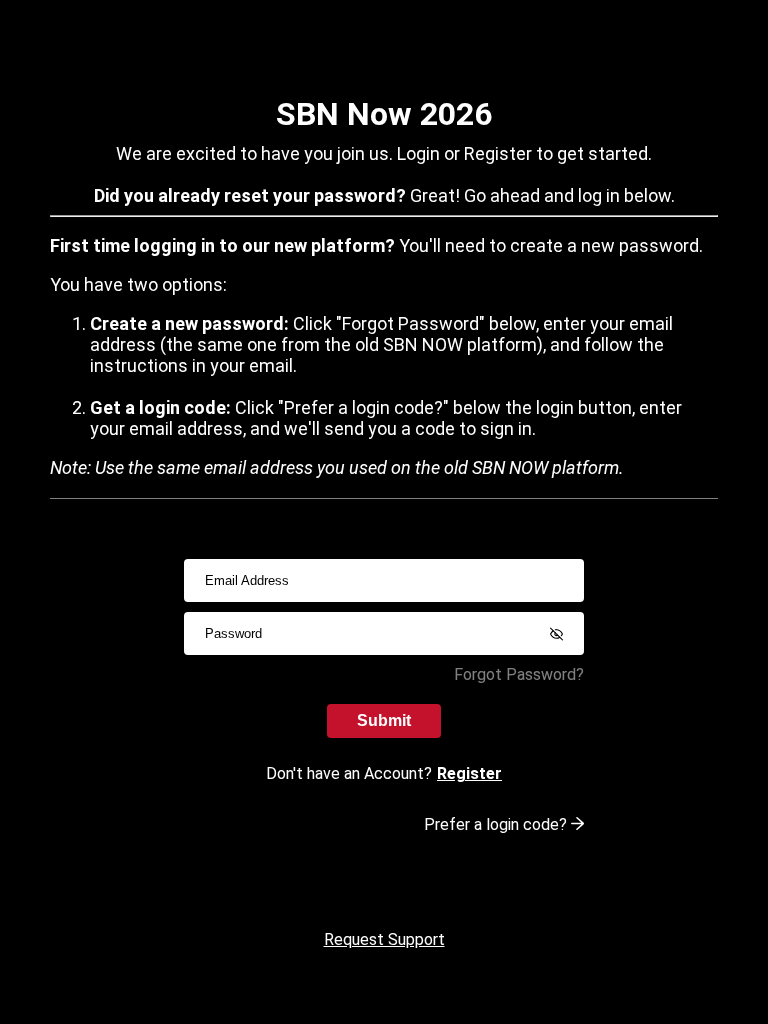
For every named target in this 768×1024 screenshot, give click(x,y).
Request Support (384, 939)
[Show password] (556, 634)
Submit (384, 720)
